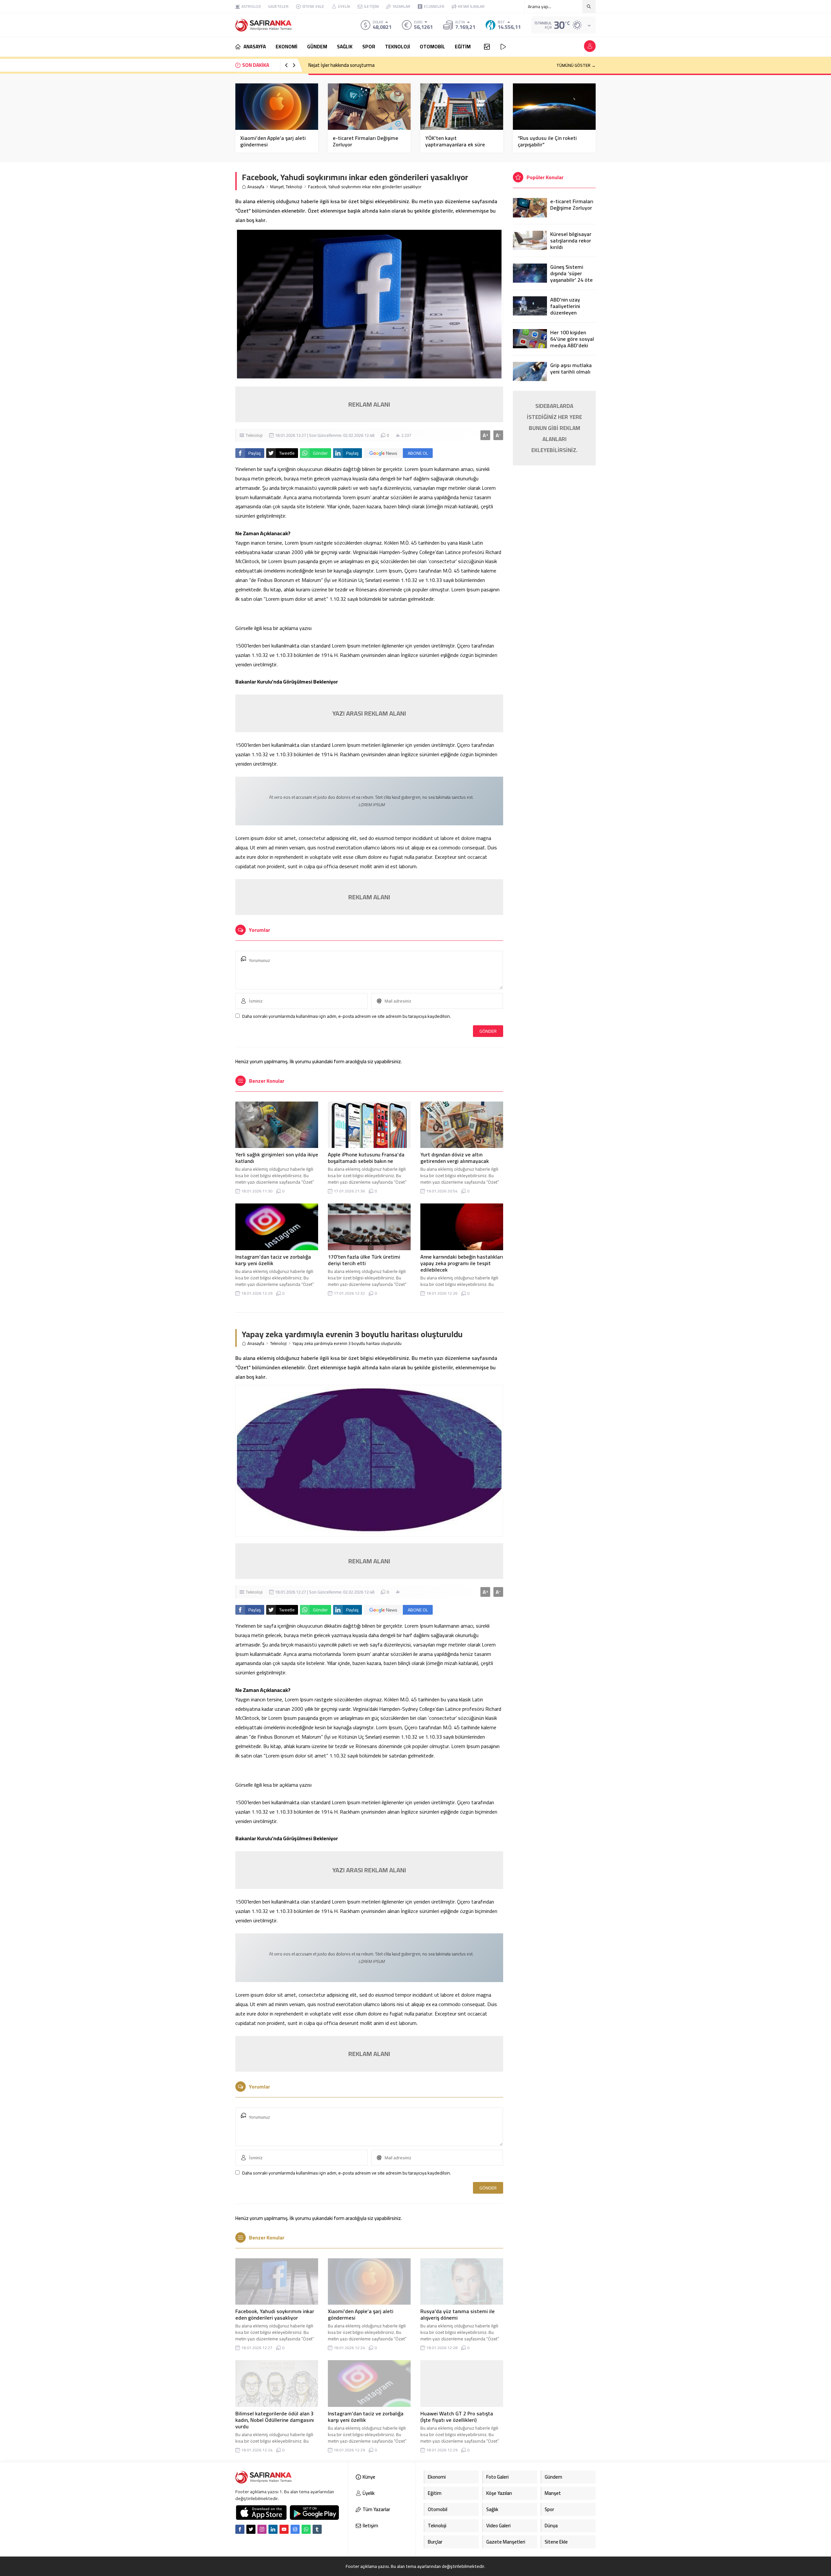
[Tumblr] (317, 2529)
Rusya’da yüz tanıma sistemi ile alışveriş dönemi (458, 2314)
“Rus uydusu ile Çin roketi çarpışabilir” (547, 141)
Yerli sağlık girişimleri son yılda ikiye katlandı (277, 1158)
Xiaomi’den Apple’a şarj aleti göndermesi (273, 141)
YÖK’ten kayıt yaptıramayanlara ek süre (455, 141)
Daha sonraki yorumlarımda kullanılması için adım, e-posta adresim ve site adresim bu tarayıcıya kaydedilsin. (347, 1016)
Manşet (277, 187)
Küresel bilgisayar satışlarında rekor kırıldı (571, 240)
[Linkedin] (273, 2529)
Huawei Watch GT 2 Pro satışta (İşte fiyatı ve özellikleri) (457, 2417)
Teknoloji (294, 187)
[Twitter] (251, 2529)
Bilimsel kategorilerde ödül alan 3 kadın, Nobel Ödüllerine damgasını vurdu (275, 2420)
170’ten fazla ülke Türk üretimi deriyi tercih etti (364, 1260)
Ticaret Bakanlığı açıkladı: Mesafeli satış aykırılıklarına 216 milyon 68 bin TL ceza (390, 65)
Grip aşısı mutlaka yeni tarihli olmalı (571, 368)
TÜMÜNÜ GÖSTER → (576, 65)
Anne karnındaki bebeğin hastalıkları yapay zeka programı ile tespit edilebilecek (462, 1263)
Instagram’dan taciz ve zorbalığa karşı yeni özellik (273, 1260)
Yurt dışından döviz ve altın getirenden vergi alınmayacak (455, 1158)
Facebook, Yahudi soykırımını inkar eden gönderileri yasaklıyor (275, 2314)
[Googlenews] (295, 2529)
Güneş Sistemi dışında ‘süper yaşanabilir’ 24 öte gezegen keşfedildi (572, 277)
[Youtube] (284, 2529)
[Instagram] (262, 2529)
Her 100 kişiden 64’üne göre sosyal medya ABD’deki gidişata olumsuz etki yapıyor (572, 345)
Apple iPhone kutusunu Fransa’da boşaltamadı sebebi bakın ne (366, 1158)
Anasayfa (256, 187)
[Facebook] (240, 2529)
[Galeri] (487, 47)
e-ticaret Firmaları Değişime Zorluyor (366, 141)
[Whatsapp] (306, 2529)
